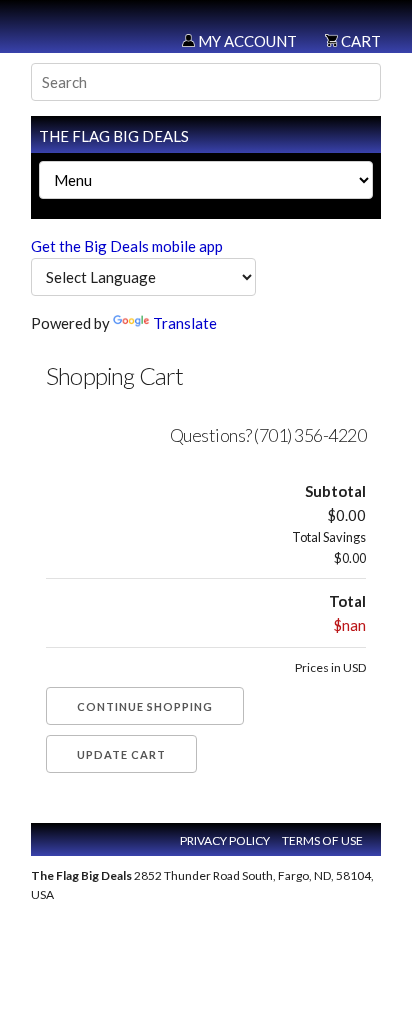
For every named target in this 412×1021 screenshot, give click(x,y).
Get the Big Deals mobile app (127, 246)
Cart (359, 41)
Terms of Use (322, 840)
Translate (185, 323)
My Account (246, 41)
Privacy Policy (225, 840)
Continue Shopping (145, 706)
